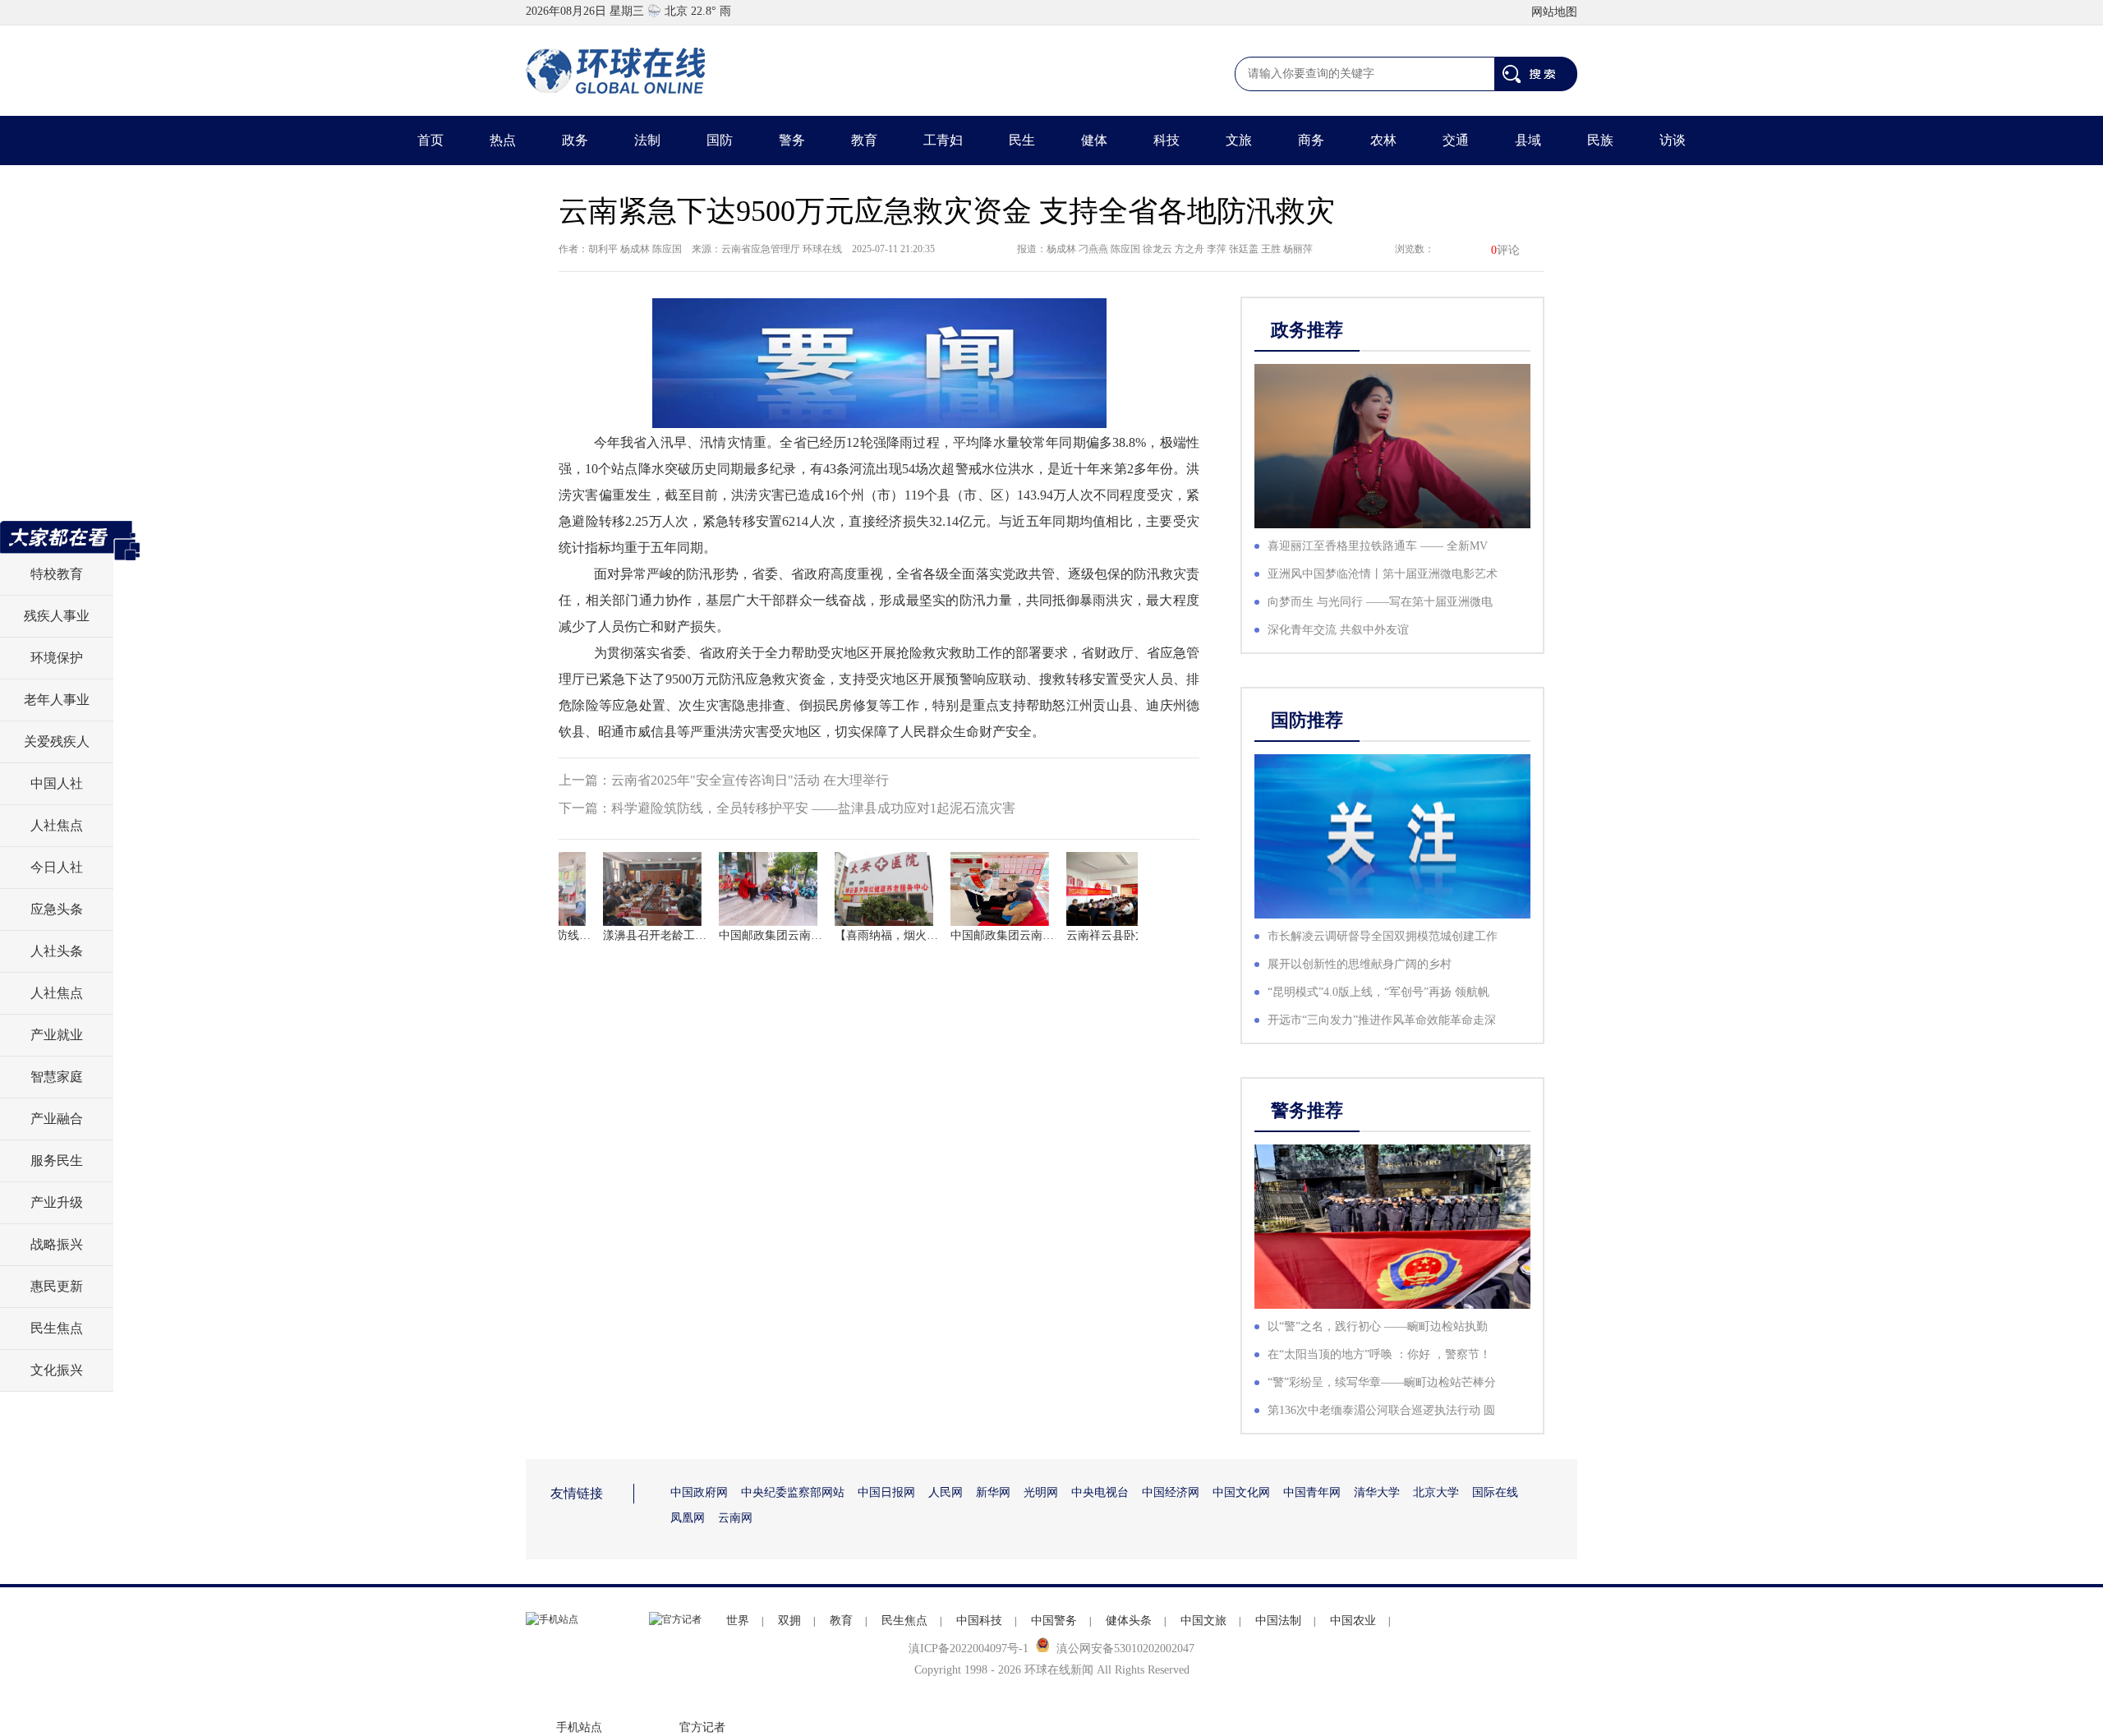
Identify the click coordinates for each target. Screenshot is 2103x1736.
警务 (792, 140)
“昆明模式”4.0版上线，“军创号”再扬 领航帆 (1378, 992)
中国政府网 (699, 1492)
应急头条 (57, 909)
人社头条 (57, 951)
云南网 (735, 1518)
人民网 (946, 1492)
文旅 (1239, 140)
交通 (1456, 140)
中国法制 (1278, 1621)
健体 (1094, 140)
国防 (720, 140)
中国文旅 (1203, 1621)
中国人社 (57, 783)
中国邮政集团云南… (754, 935)
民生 (1022, 140)
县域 (1528, 140)
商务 (1311, 140)
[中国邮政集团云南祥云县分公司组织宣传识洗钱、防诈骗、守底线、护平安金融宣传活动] (986, 889)
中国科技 (979, 1621)
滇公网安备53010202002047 (1125, 1649)
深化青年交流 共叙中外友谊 (1338, 630)
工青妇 (943, 140)
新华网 (993, 1492)
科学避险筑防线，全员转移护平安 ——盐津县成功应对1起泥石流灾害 (813, 808)
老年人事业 (57, 700)
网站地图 (1554, 12)
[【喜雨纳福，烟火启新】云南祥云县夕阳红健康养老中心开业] (870, 889)
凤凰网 (688, 1518)
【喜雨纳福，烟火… (870, 935)
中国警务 (1054, 1621)
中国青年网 (1312, 1492)
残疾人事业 (57, 616)
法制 (647, 140)
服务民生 (57, 1160)
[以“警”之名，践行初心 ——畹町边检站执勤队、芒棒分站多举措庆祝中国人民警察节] (1392, 1227)
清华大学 (1377, 1492)
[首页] (616, 71)
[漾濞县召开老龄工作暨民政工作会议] (638, 889)
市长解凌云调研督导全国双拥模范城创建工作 (1383, 936)
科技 (1167, 140)
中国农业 (1353, 1621)
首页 (430, 140)
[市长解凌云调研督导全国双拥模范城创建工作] (1392, 836)
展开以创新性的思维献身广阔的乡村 (1360, 964)
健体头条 (1129, 1621)
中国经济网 (1171, 1492)
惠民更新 (57, 1286)
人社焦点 (57, 825)
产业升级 (57, 1202)
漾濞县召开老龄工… (638, 935)
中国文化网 (1241, 1492)
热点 (503, 140)
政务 (575, 140)
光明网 (1041, 1492)
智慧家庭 (57, 1077)
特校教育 (57, 574)
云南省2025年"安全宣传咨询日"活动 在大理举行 (750, 780)
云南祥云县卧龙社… (1102, 935)
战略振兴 (57, 1244)
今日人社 (57, 867)
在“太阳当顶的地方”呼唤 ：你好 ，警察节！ (1379, 1354)
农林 (1383, 140)
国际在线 (1495, 1492)
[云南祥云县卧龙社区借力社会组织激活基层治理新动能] (1102, 889)
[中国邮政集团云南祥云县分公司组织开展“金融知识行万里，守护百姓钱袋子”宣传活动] (754, 889)
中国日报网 (886, 1492)
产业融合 (57, 1119)
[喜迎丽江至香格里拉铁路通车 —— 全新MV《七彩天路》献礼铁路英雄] (1392, 446)
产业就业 (57, 1035)
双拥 (789, 1621)
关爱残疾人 (57, 741)
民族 (1600, 140)
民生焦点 (57, 1328)
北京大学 (1436, 1492)
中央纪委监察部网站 (793, 1492)
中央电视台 (1100, 1492)
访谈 (1673, 140)
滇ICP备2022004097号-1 (969, 1649)
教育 (864, 140)
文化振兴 (57, 1370)
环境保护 (57, 658)
